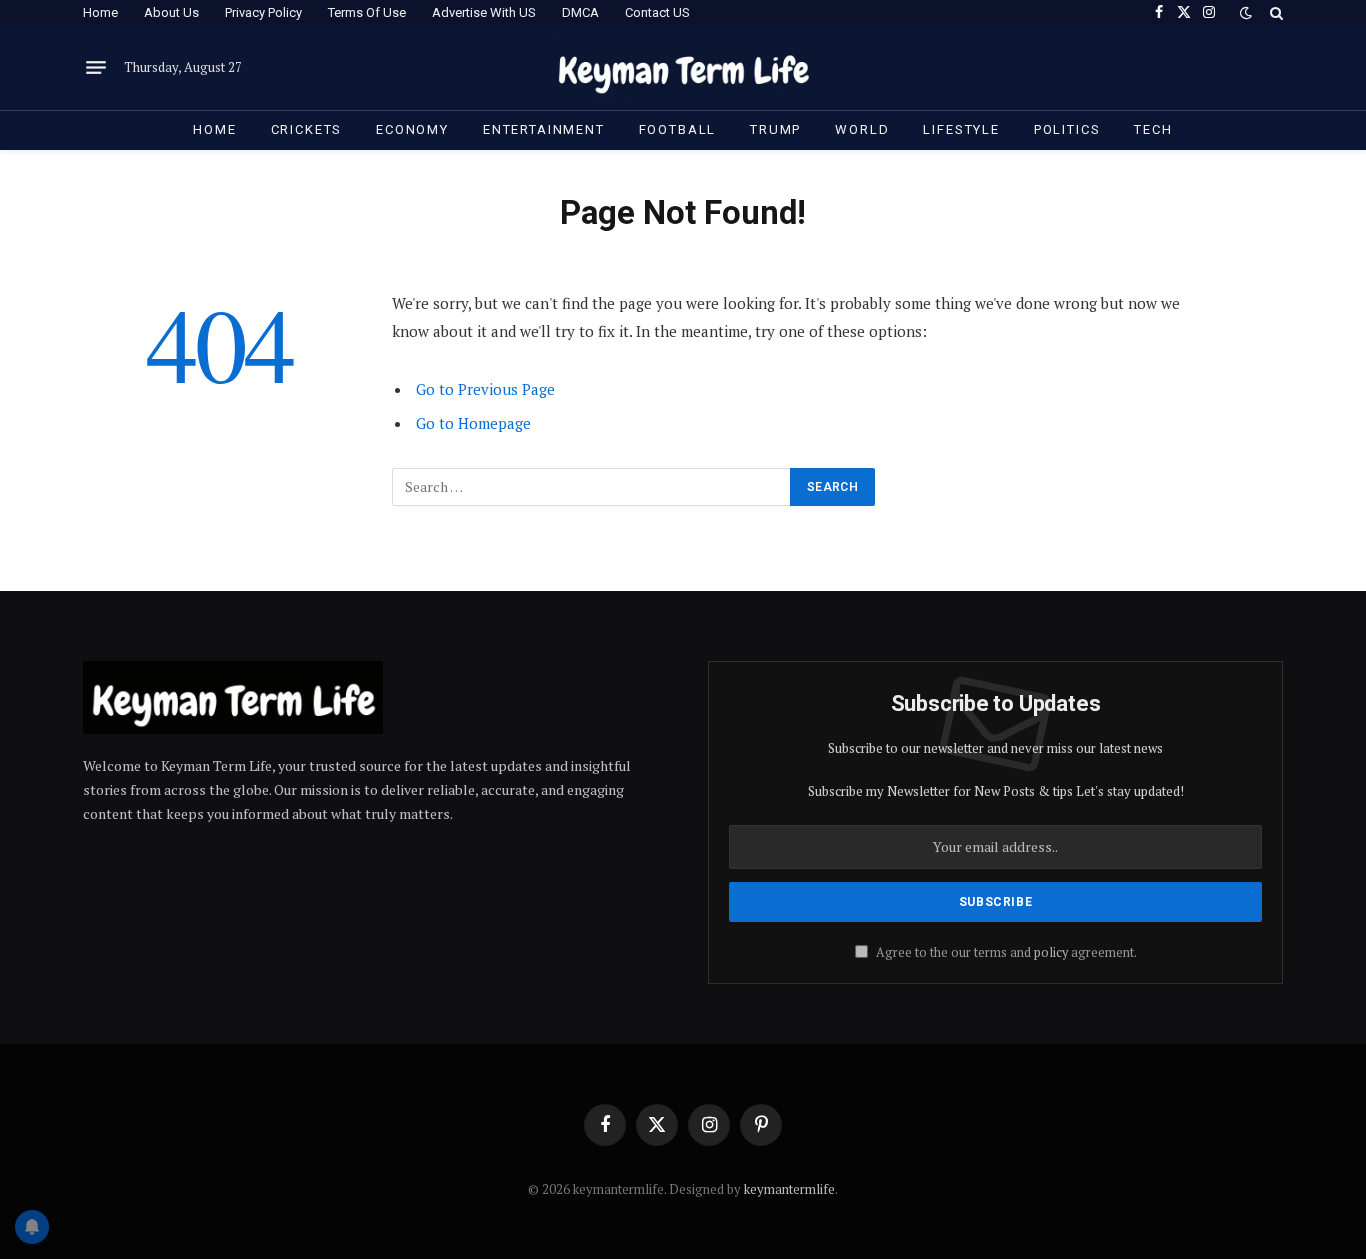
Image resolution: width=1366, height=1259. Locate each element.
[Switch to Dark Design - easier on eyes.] (1246, 13)
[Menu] (96, 68)
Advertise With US (484, 12)
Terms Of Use (367, 12)
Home (100, 12)
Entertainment (544, 129)
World (862, 129)
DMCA (580, 12)
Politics (1067, 129)
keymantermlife (789, 1189)
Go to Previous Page (485, 389)
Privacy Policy (263, 12)
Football (678, 129)
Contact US (657, 12)
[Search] (1274, 12)
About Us (171, 12)
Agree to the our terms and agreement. (1005, 952)
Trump (775, 129)
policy (1051, 952)
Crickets (307, 129)
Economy (412, 129)
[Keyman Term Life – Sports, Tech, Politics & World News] (683, 67)
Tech (1153, 129)
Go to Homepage (473, 423)
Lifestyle (961, 129)
